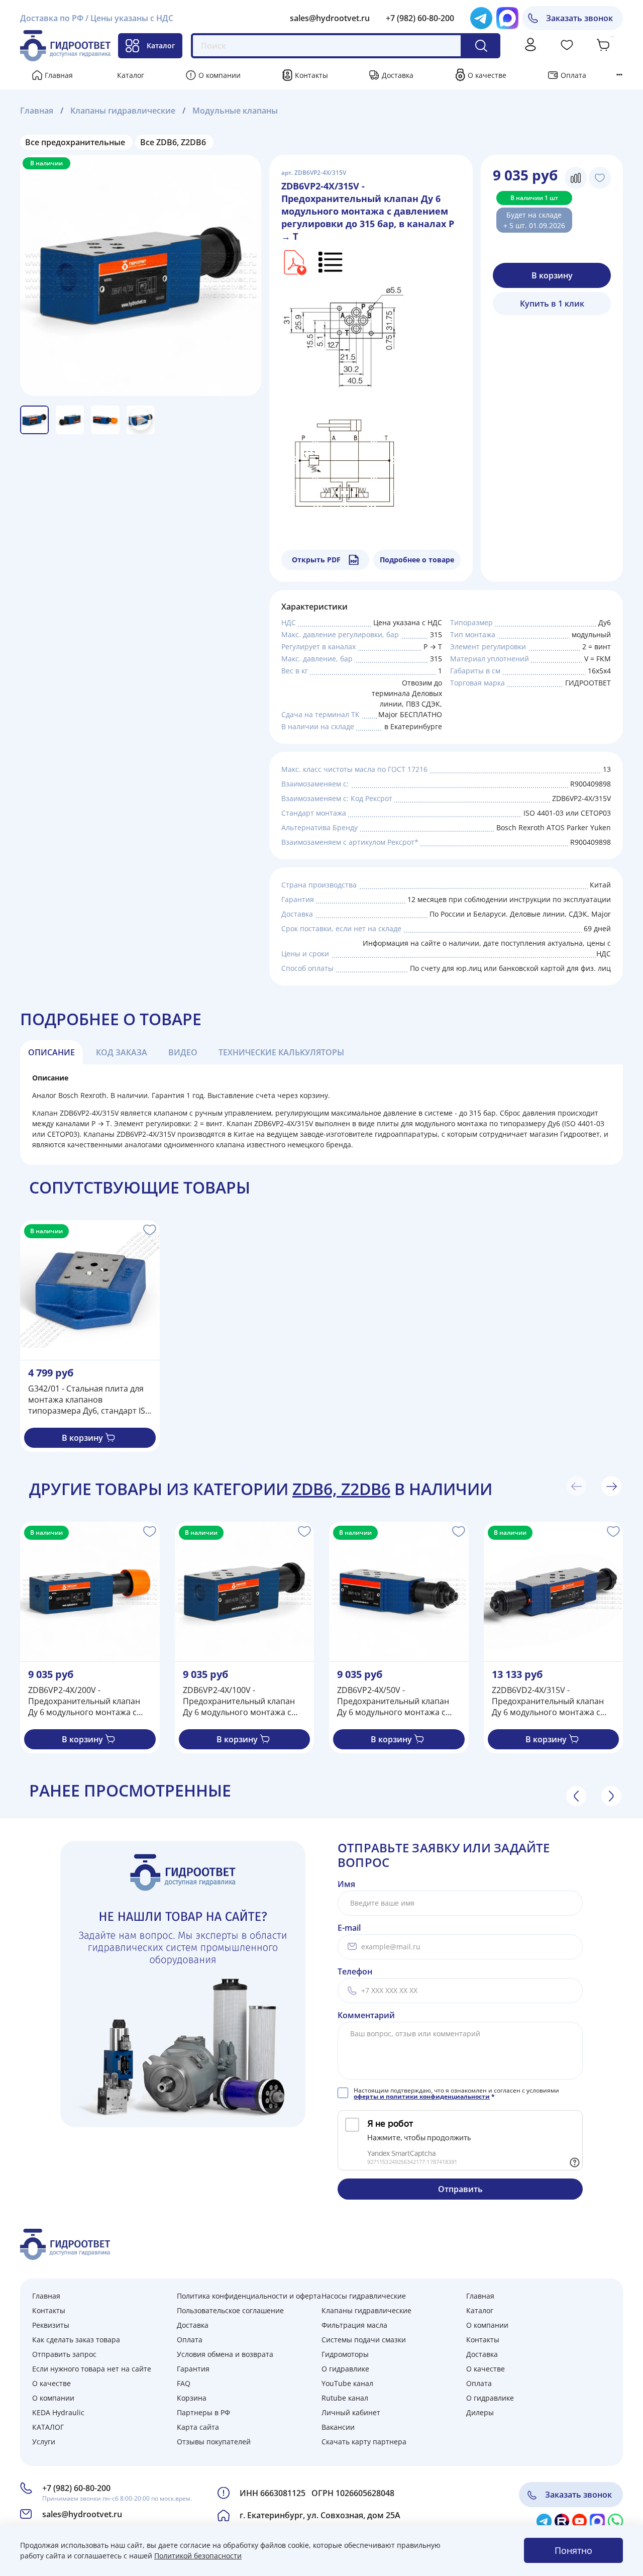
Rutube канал (345, 2398)
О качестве (487, 75)
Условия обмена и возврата (225, 2354)
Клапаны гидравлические (123, 111)
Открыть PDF (316, 560)
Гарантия (193, 2369)
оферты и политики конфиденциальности (422, 2096)
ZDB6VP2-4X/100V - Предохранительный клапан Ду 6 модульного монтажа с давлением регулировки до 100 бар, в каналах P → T (244, 1701)
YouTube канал (347, 2383)
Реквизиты (51, 2325)
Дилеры (480, 2412)
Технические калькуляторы (281, 1052)
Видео (183, 1052)
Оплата (573, 75)
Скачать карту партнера (364, 2442)
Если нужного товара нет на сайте (92, 2369)
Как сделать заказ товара (76, 2340)
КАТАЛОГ (48, 2427)
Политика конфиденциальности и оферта (249, 2296)
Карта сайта (198, 2427)
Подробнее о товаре (417, 560)
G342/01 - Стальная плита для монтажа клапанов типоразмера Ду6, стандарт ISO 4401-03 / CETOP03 (90, 1400)
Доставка (398, 75)
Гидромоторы (345, 2354)
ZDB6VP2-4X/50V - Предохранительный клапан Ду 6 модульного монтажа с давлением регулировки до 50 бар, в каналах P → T (396, 1701)
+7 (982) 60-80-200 (420, 18)
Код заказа (122, 1052)
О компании (220, 75)
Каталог (161, 45)
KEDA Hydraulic (58, 2412)
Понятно (573, 2550)
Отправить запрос (64, 2354)
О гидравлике (345, 2369)
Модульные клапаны (235, 111)
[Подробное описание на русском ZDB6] (331, 262)
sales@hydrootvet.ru (330, 18)
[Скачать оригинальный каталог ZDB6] (294, 262)
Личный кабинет (351, 2412)
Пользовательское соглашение (230, 2310)
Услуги (44, 2442)
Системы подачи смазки (364, 2340)
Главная (59, 75)
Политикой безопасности (198, 2556)
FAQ (184, 2383)
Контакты (311, 75)
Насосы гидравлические (364, 2296)
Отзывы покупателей (214, 2442)
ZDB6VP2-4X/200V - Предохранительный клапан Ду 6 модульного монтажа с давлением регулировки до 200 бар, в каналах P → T (89, 1701)
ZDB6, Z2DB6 (341, 1489)
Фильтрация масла (354, 2325)
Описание (51, 1052)
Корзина (192, 2398)
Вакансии (338, 2427)
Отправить (460, 2189)
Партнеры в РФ (203, 2412)
